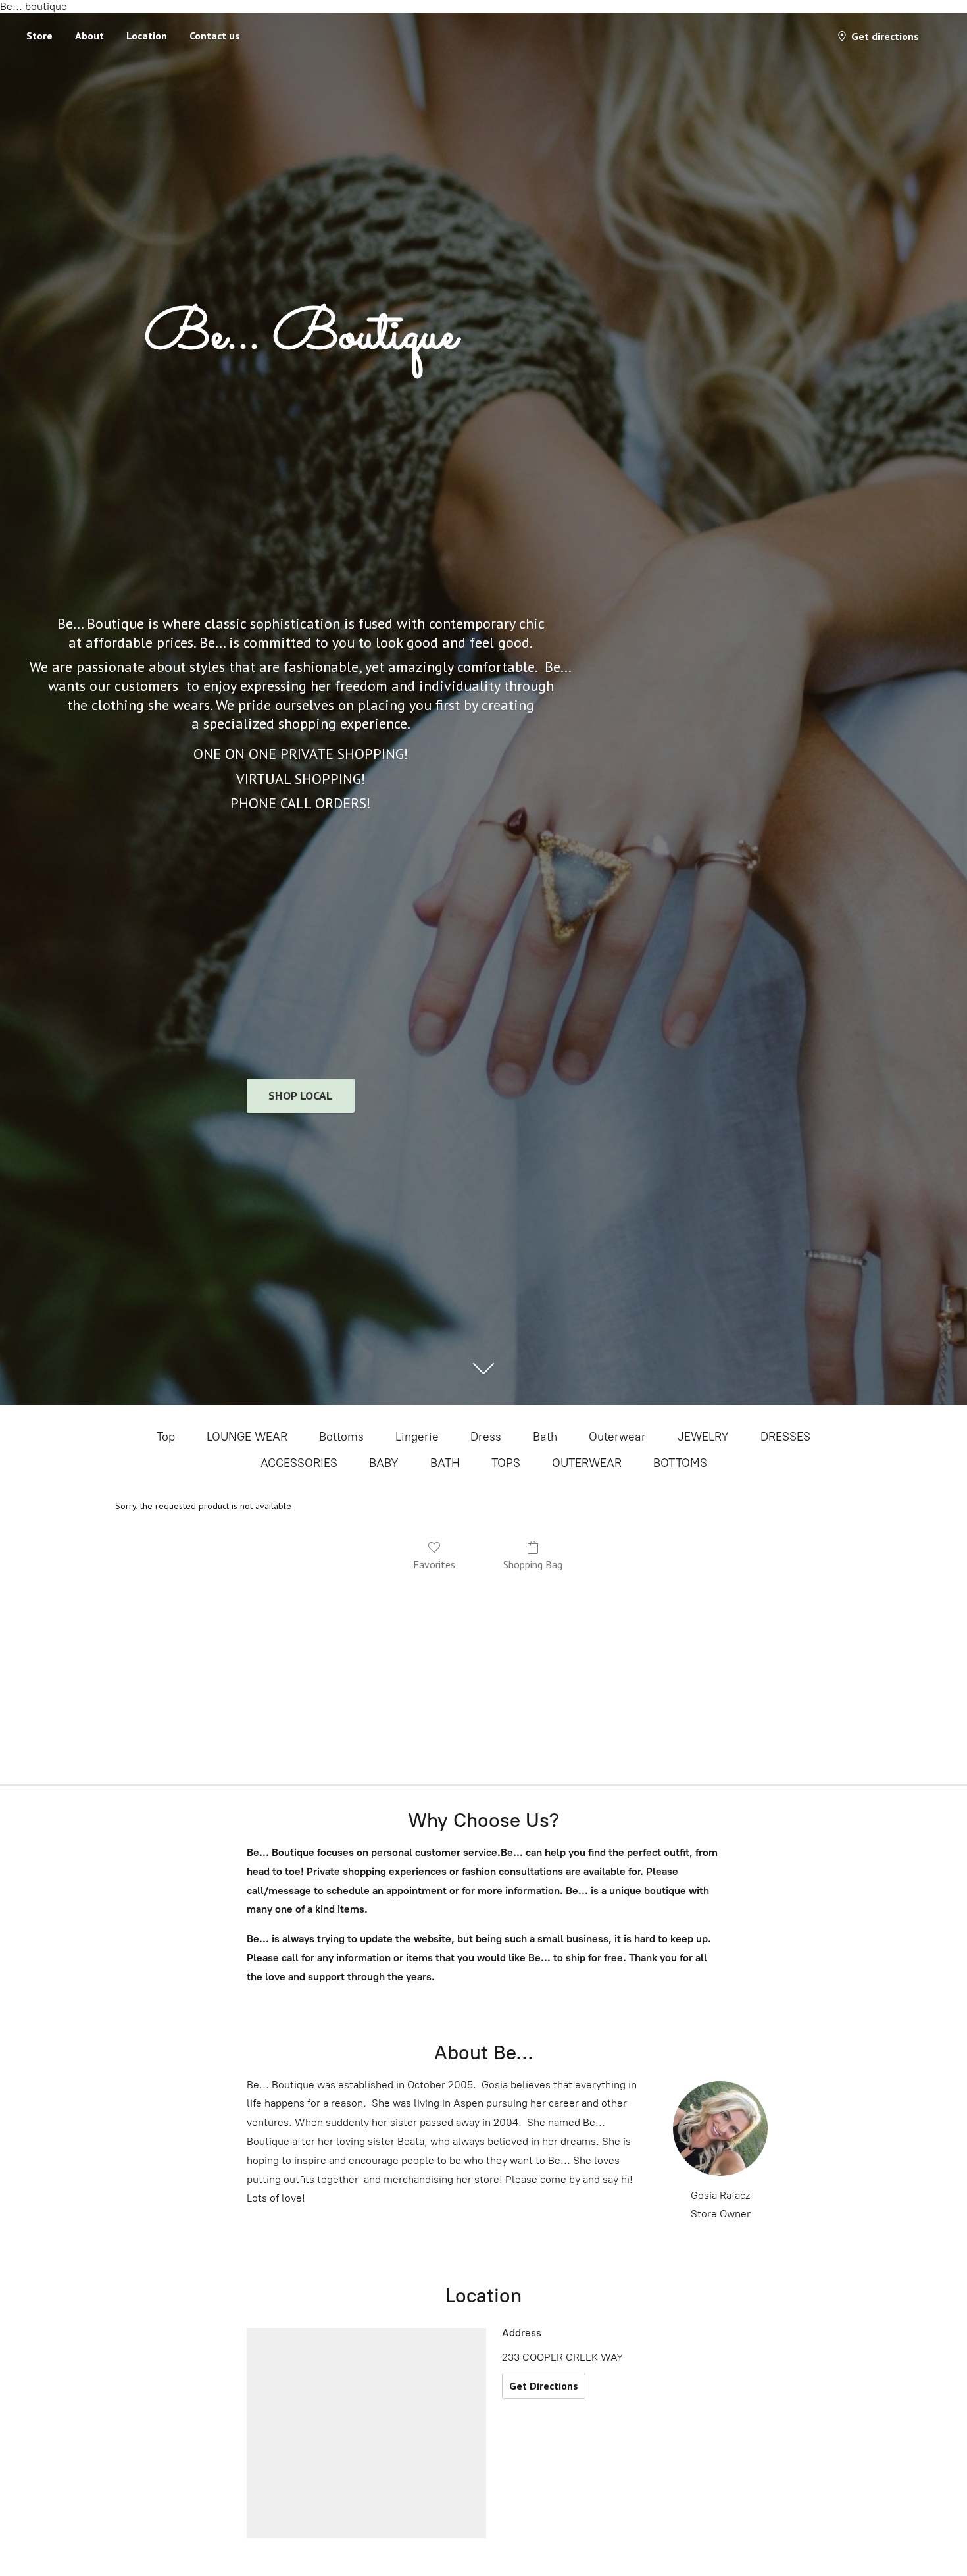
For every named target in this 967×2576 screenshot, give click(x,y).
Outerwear (617, 1437)
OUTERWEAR (587, 1463)
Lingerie (417, 1437)
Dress (486, 1437)
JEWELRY (703, 1437)
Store (39, 36)
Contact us (215, 36)
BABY (384, 1463)
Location (147, 36)
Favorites (434, 1564)
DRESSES (785, 1437)
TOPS (506, 1463)
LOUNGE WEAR (247, 1437)
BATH (445, 1463)
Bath (545, 1437)
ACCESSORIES (299, 1463)
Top (166, 1437)
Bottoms (341, 1437)
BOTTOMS (680, 1463)
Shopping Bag (533, 1564)
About (89, 36)
